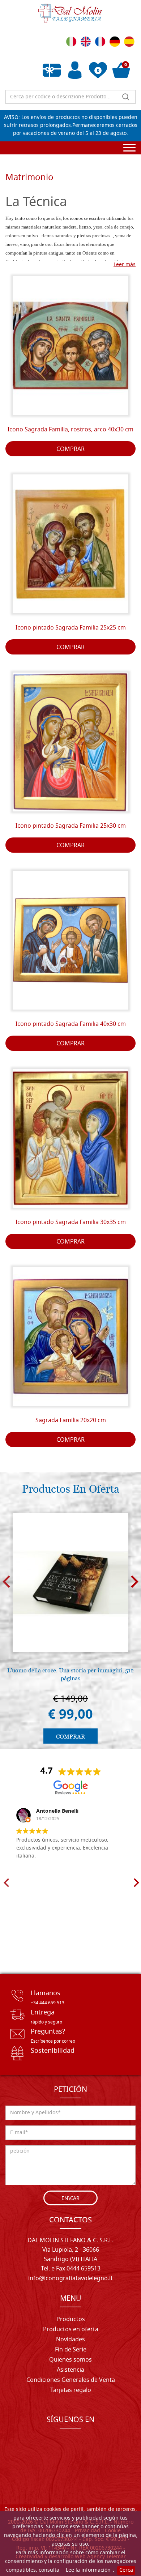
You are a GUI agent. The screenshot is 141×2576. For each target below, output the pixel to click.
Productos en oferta (71, 2330)
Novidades (70, 2340)
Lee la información (88, 2570)
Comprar (70, 449)
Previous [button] (6, 1581)
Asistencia (70, 2370)
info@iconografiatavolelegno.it (70, 2279)
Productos (71, 2320)
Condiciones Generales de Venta (71, 2380)
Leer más (125, 265)
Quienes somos (70, 2360)
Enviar (70, 2199)
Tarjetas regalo (71, 2391)
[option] (70, 1628)
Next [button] (135, 1581)
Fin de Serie (71, 2350)
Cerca (126, 2570)
